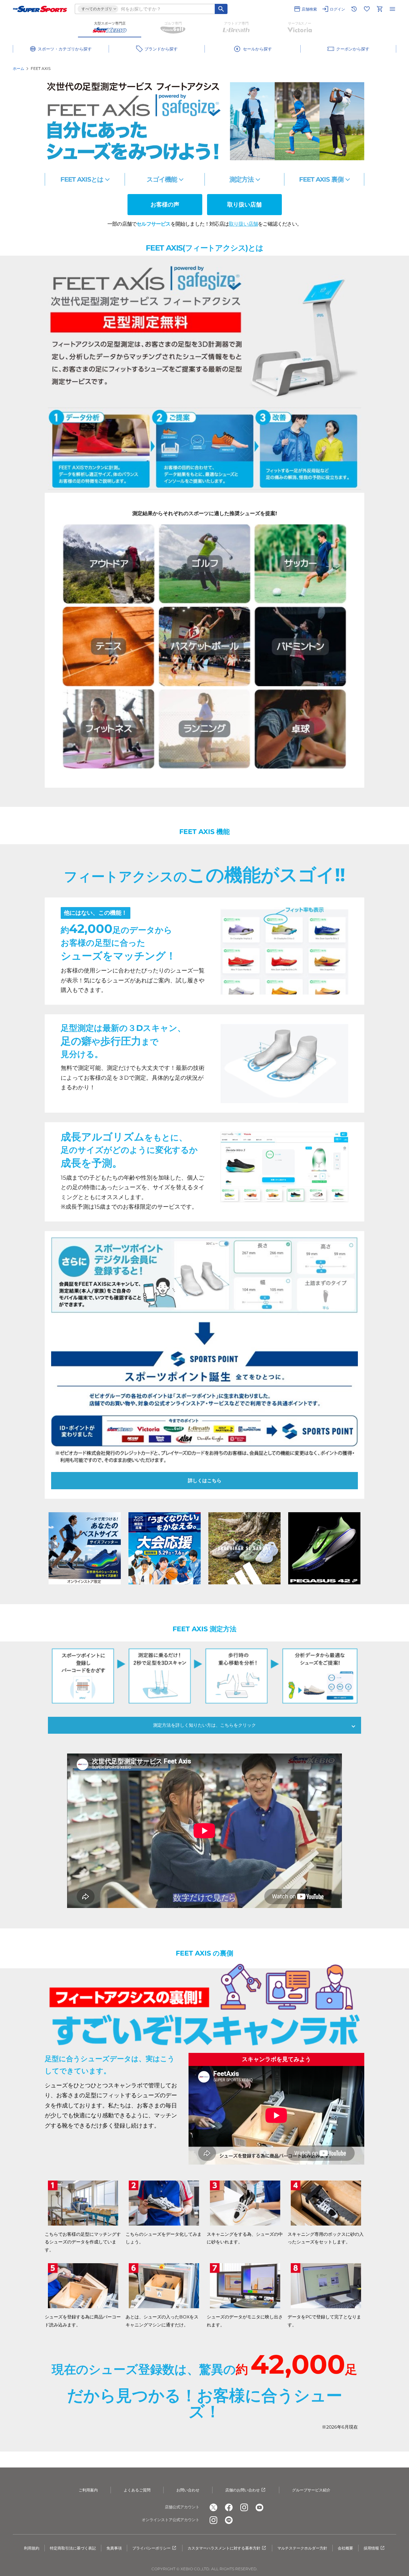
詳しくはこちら (205, 1480)
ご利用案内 (88, 2490)
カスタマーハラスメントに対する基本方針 (224, 2548)
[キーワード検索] (221, 9)
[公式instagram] (244, 2507)
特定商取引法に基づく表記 (73, 2548)
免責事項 (114, 2548)
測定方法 (242, 179)
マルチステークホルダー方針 (302, 2548)
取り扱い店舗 (244, 205)
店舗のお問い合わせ (243, 2490)
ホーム (19, 68)
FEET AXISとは (82, 179)
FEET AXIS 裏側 (321, 179)
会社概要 (345, 2548)
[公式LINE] (229, 2520)
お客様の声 (165, 205)
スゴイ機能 (162, 179)
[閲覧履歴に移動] (354, 9)
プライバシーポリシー (151, 2548)
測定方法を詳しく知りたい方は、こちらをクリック (204, 1725)
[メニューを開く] (392, 9)
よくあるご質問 (137, 2490)
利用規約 (32, 2548)
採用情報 (371, 2548)
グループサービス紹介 (311, 2490)
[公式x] (213, 2507)
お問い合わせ (188, 2490)
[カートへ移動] (380, 9)
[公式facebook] (229, 2507)
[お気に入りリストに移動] (367, 9)
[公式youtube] (259, 2507)
